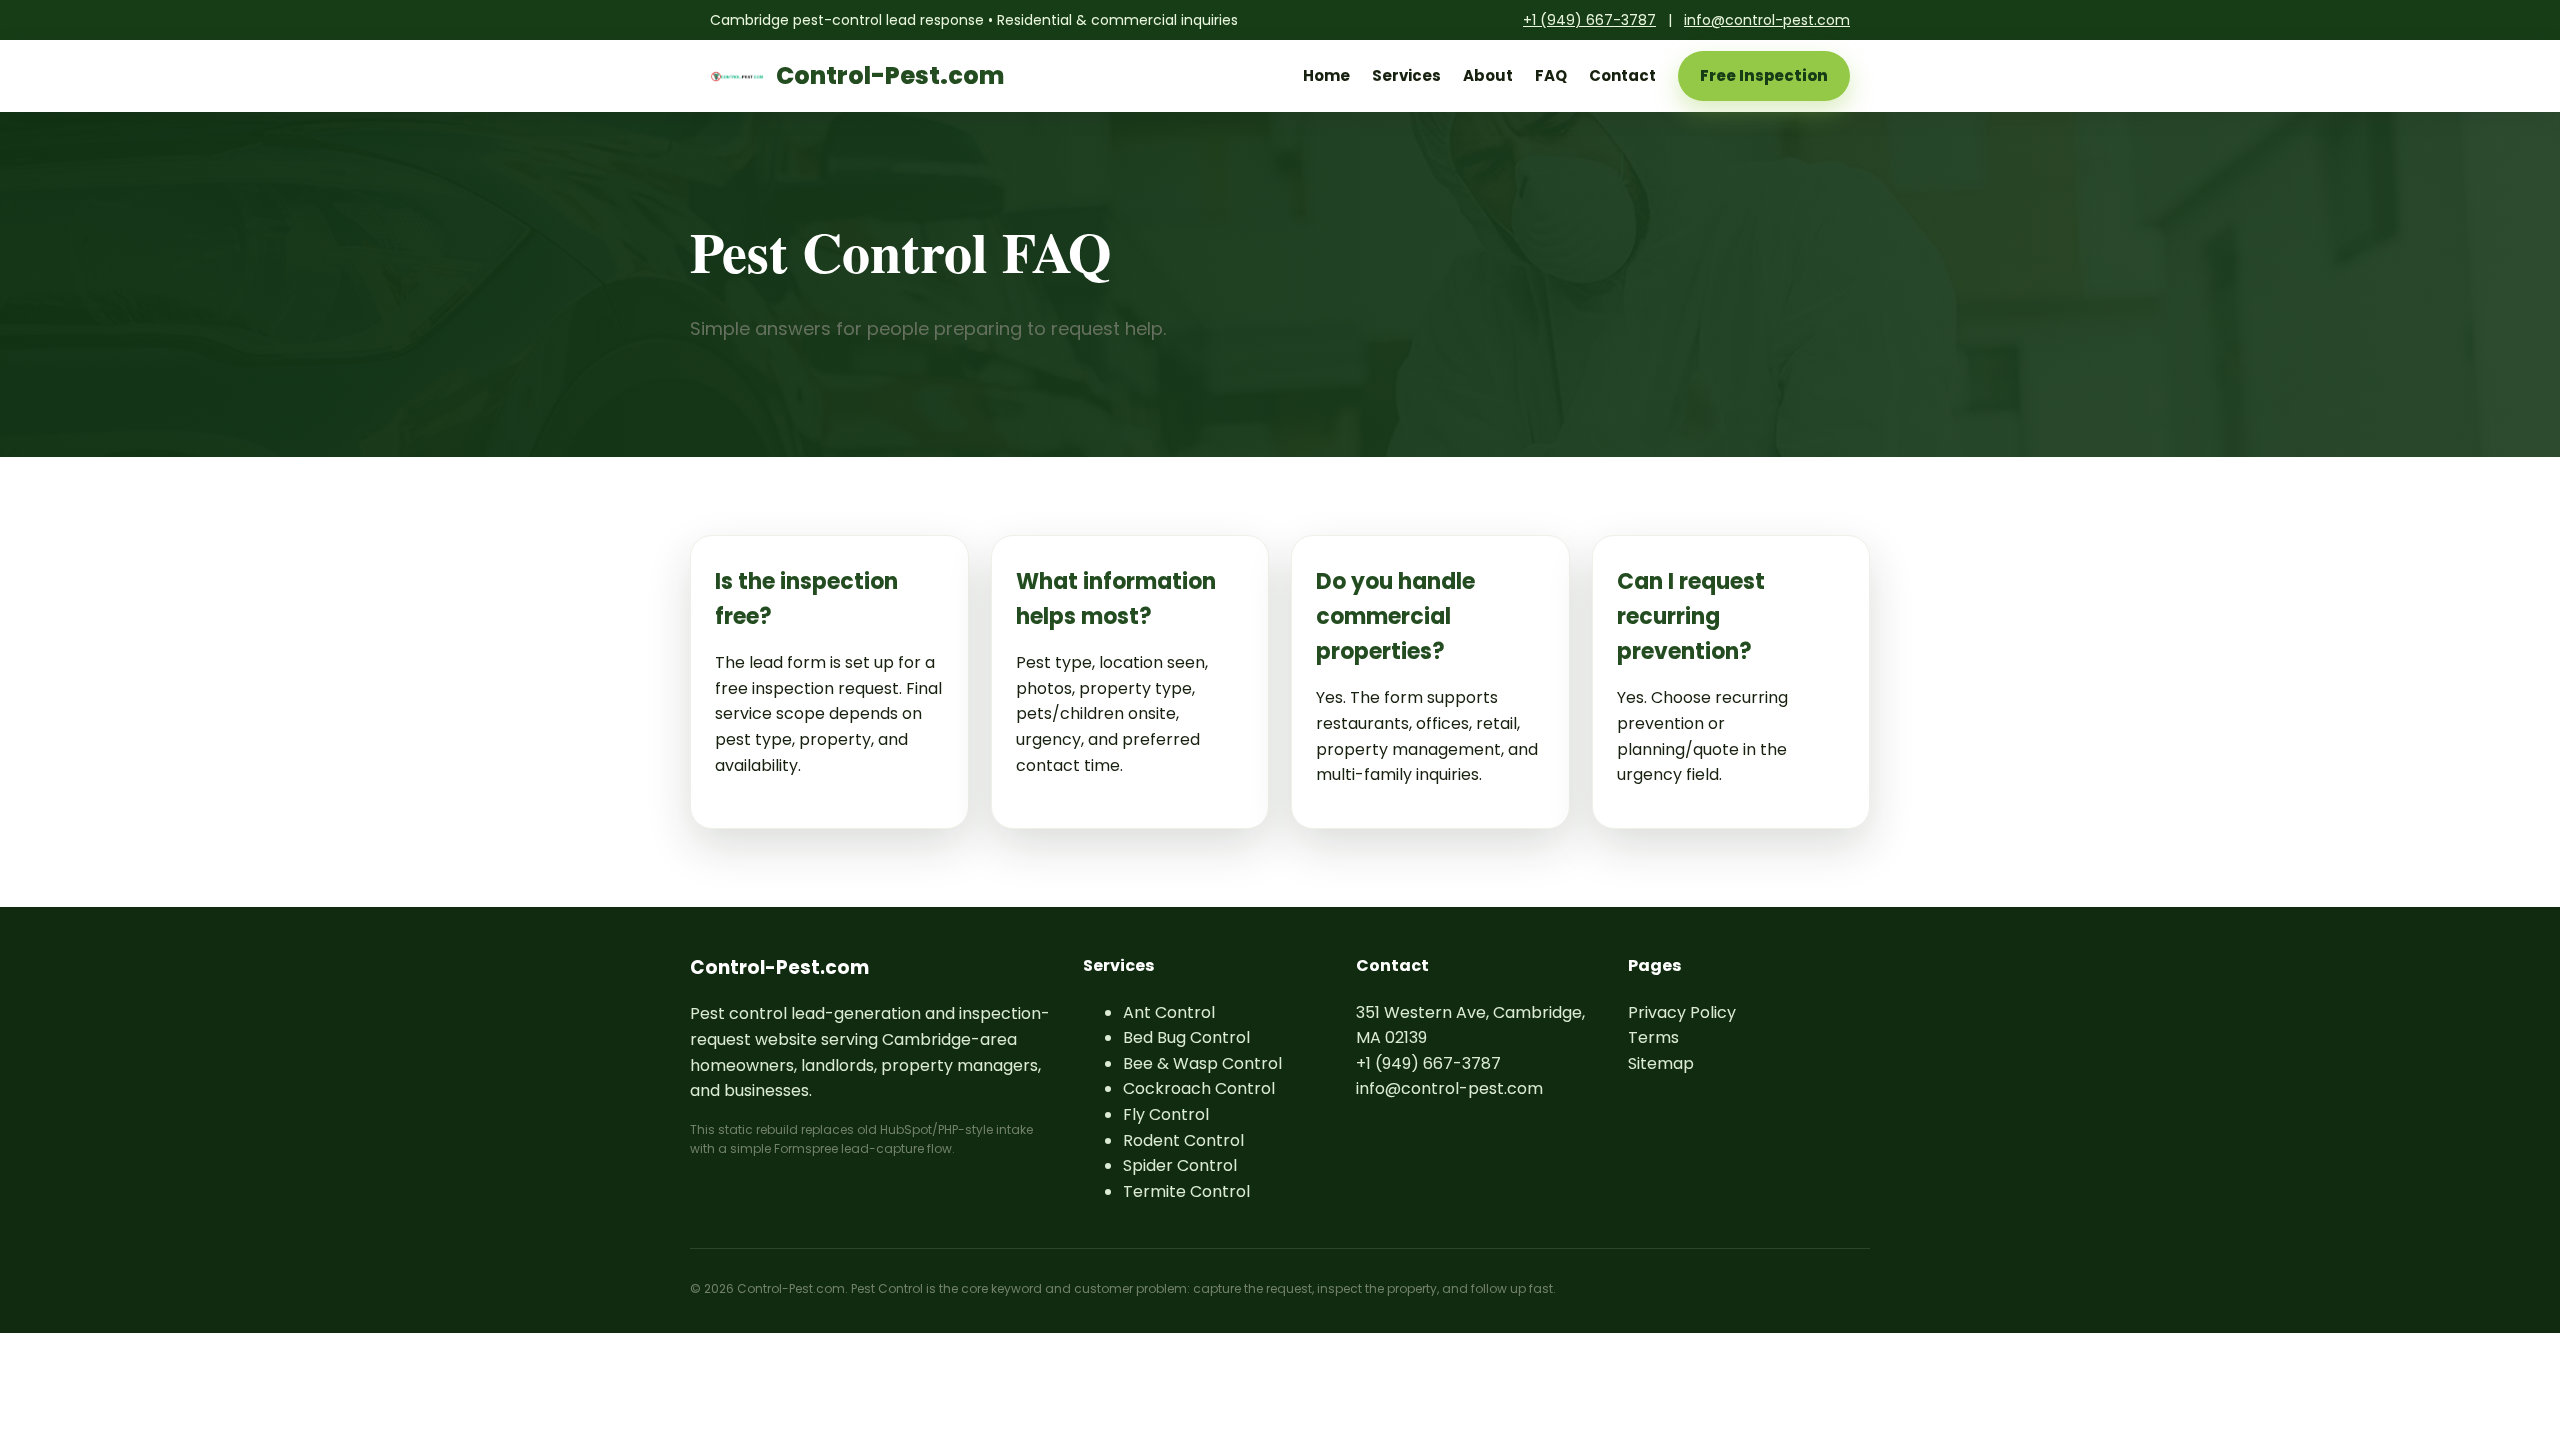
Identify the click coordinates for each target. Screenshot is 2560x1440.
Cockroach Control (1199, 1088)
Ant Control (1169, 1012)
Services (1406, 75)
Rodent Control (1183, 1140)
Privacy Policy (1682, 1012)
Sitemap (1661, 1063)
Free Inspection (1764, 75)
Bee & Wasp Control (1202, 1063)
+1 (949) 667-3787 (1589, 20)
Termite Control (1186, 1191)
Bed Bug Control (1186, 1037)
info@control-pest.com (1767, 20)
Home (1326, 75)
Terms (1653, 1037)
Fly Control (1166, 1114)
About (1488, 75)
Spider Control (1180, 1165)
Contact (1622, 75)
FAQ (1551, 75)
